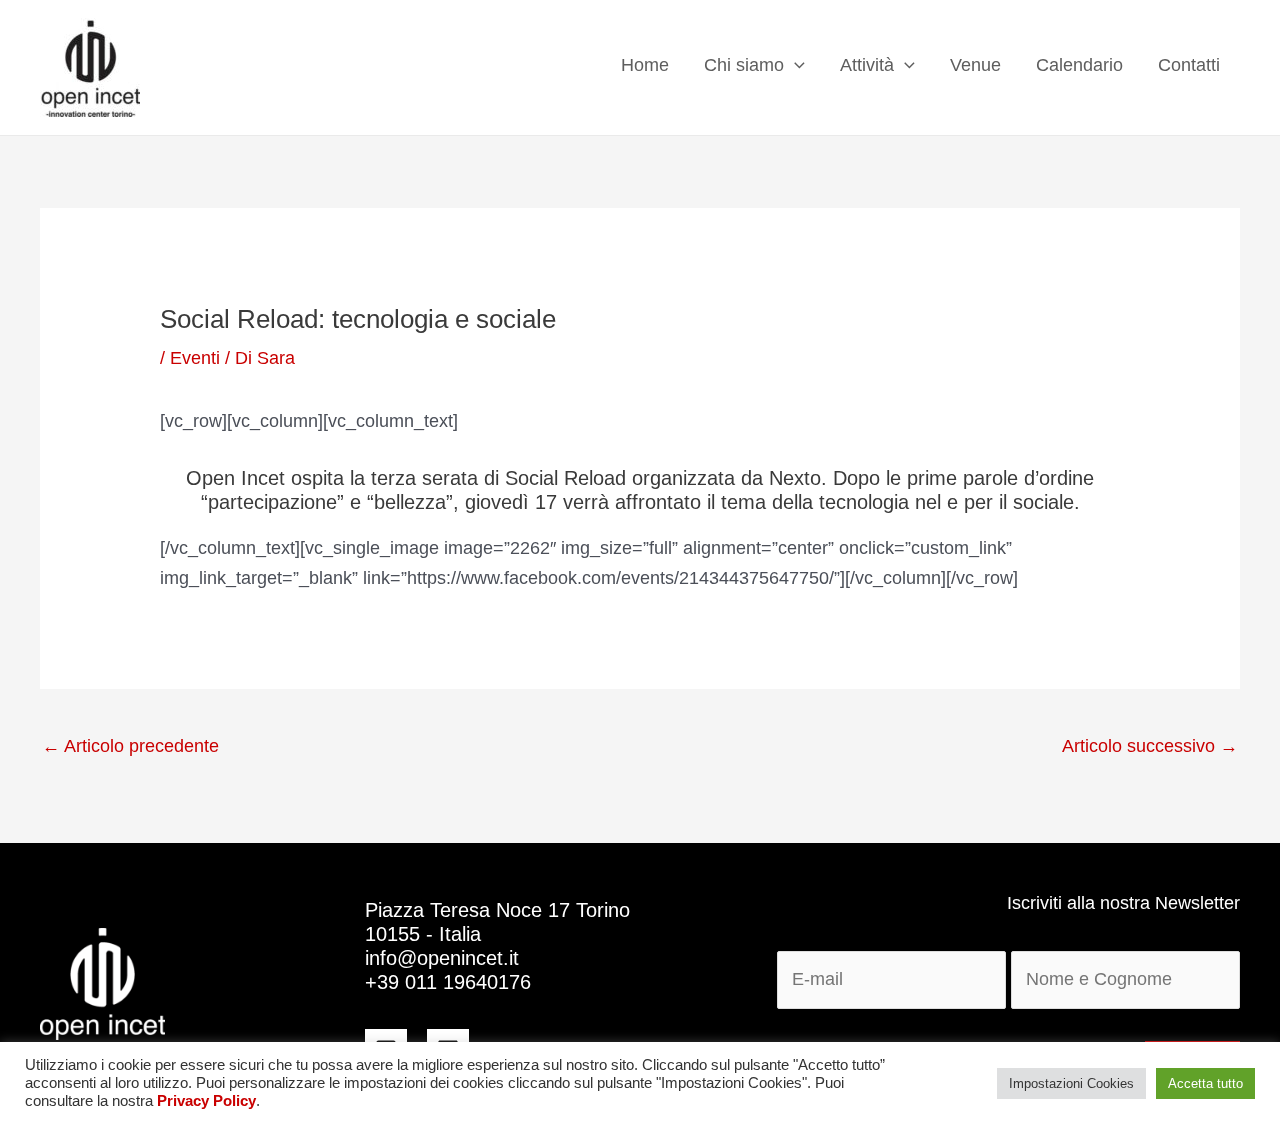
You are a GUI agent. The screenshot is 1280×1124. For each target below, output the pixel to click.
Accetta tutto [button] (1205, 1083)
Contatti (1189, 65)
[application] (794, 65)
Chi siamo (744, 65)
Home (645, 65)
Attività (867, 65)
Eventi (195, 358)
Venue (975, 65)
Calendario (1079, 65)
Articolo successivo (1150, 746)
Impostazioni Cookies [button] (1071, 1083)
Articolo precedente (130, 746)
